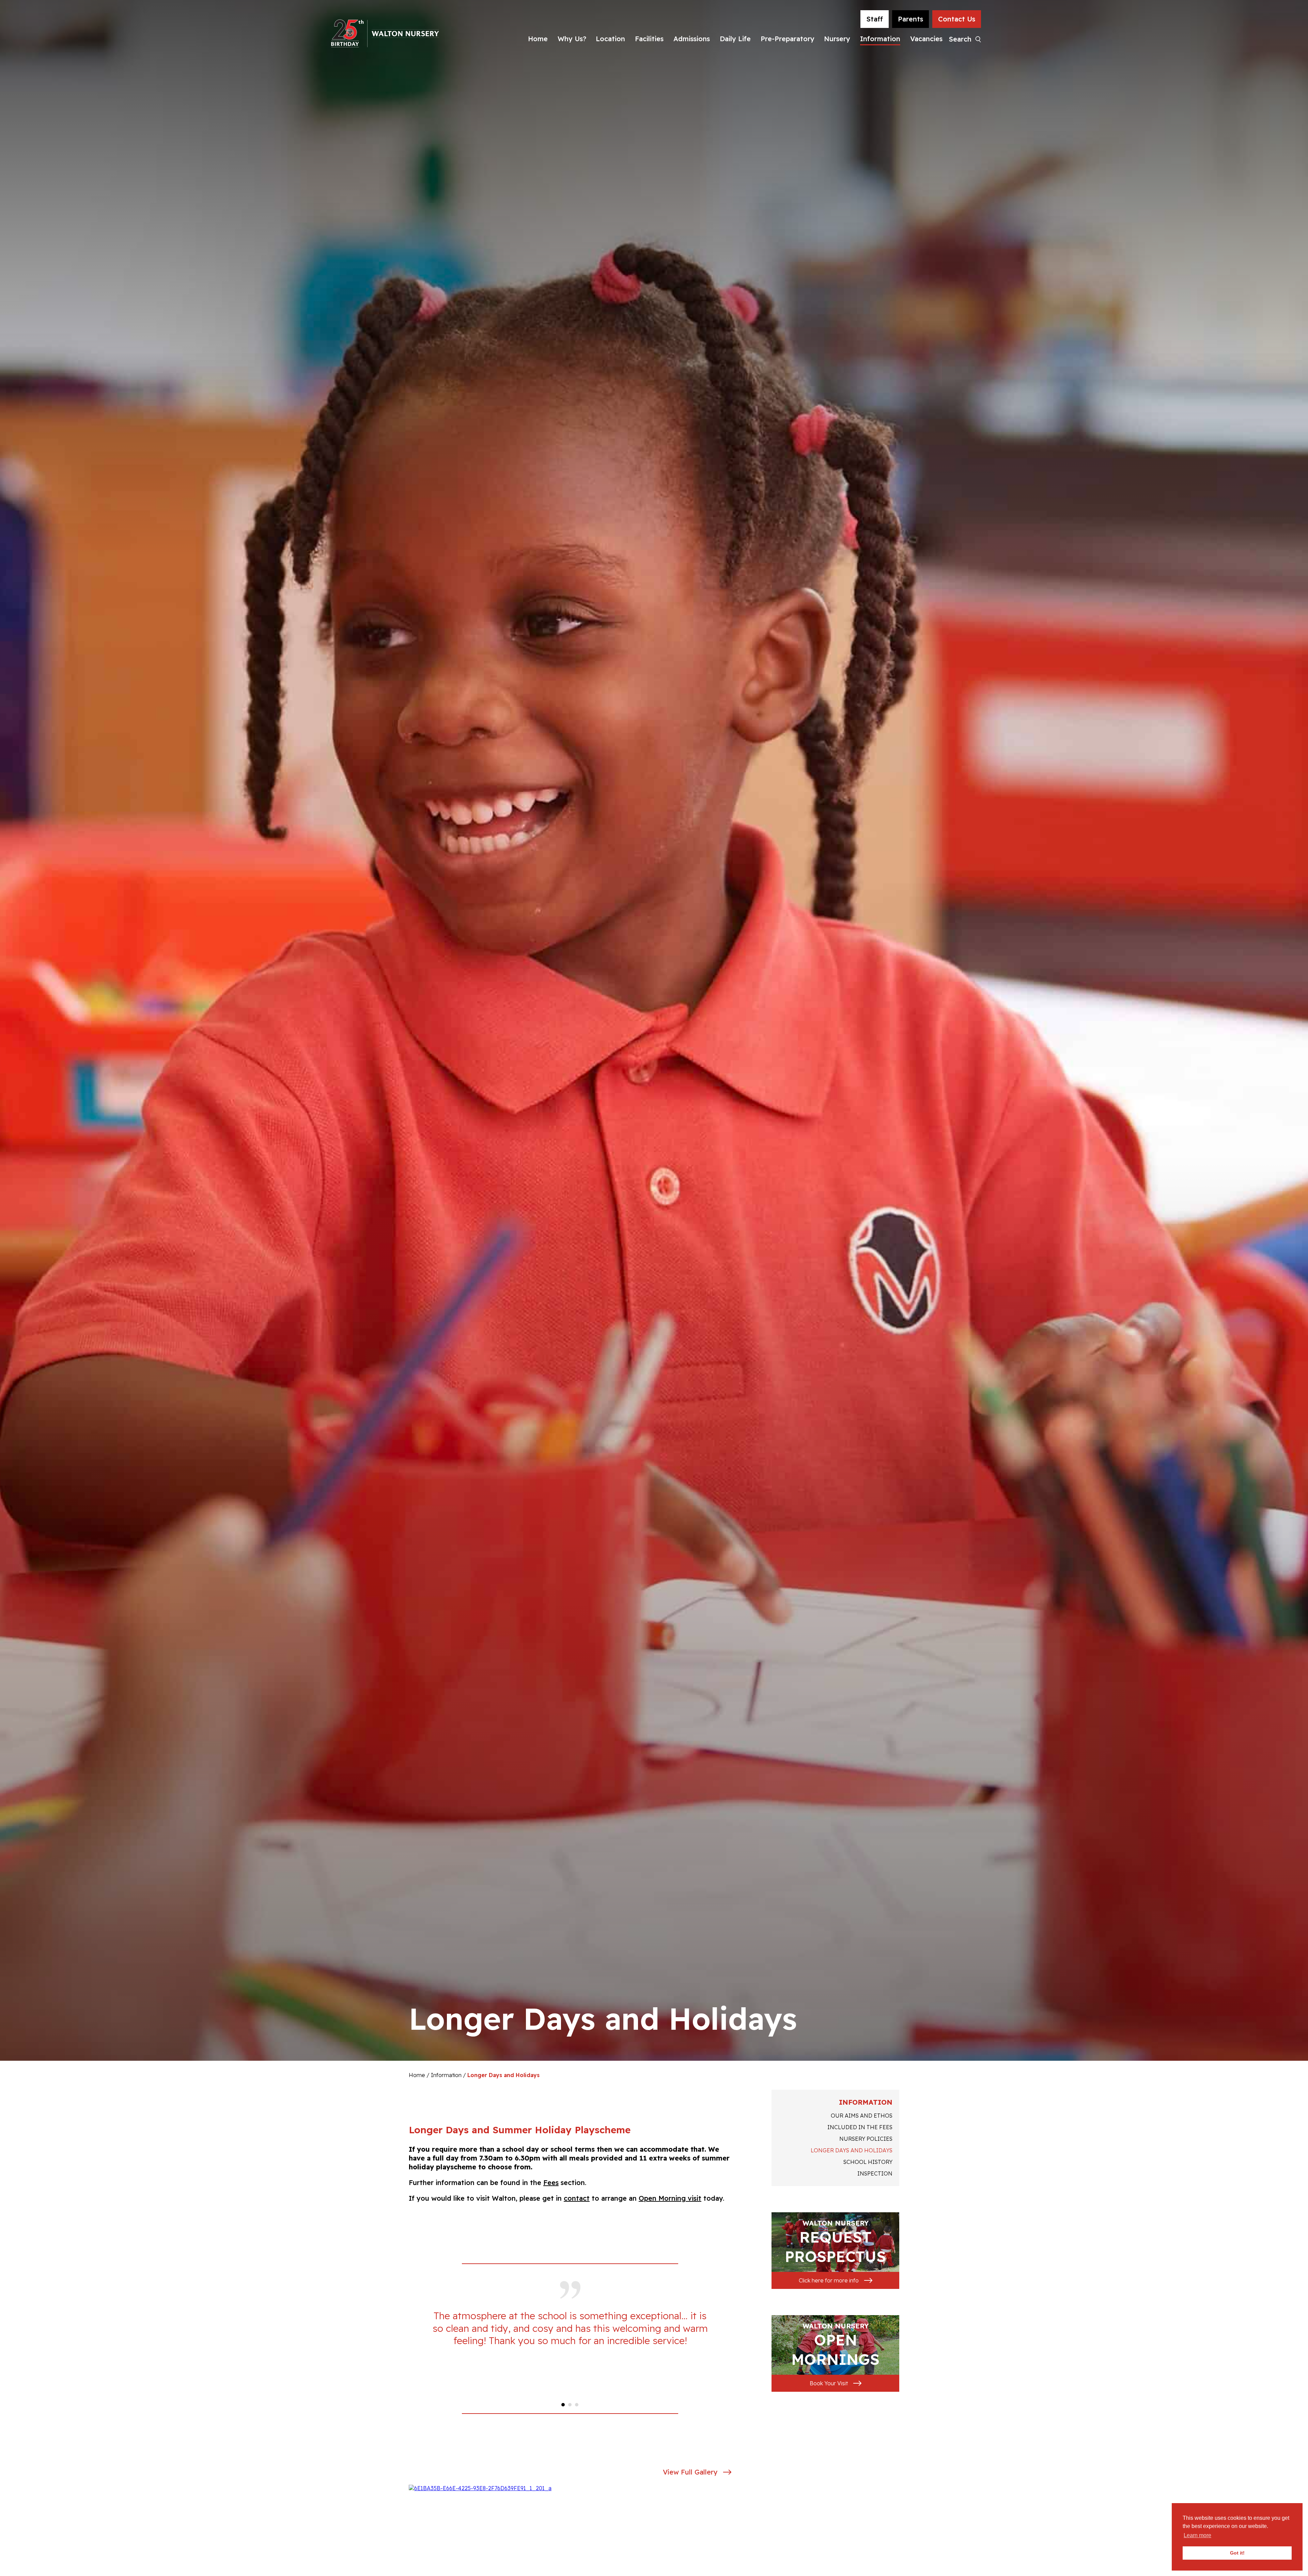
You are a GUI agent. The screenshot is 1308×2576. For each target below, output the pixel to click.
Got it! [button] (1237, 2553)
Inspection (875, 2173)
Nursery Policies (866, 2139)
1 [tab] (563, 2405)
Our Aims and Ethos (862, 2116)
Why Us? (572, 39)
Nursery (837, 39)
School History (868, 2162)
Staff (875, 19)
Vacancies (926, 39)
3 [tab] (577, 2405)
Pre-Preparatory (788, 39)
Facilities (649, 39)
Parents (910, 19)
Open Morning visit (670, 2198)
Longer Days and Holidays (852, 2150)
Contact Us (957, 19)
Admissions (692, 39)
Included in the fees (860, 2127)
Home (538, 39)
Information (880, 39)
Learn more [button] (1197, 2535)
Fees (551, 2182)
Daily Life (735, 39)
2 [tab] (570, 2405)
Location (610, 39)
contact (577, 2198)
